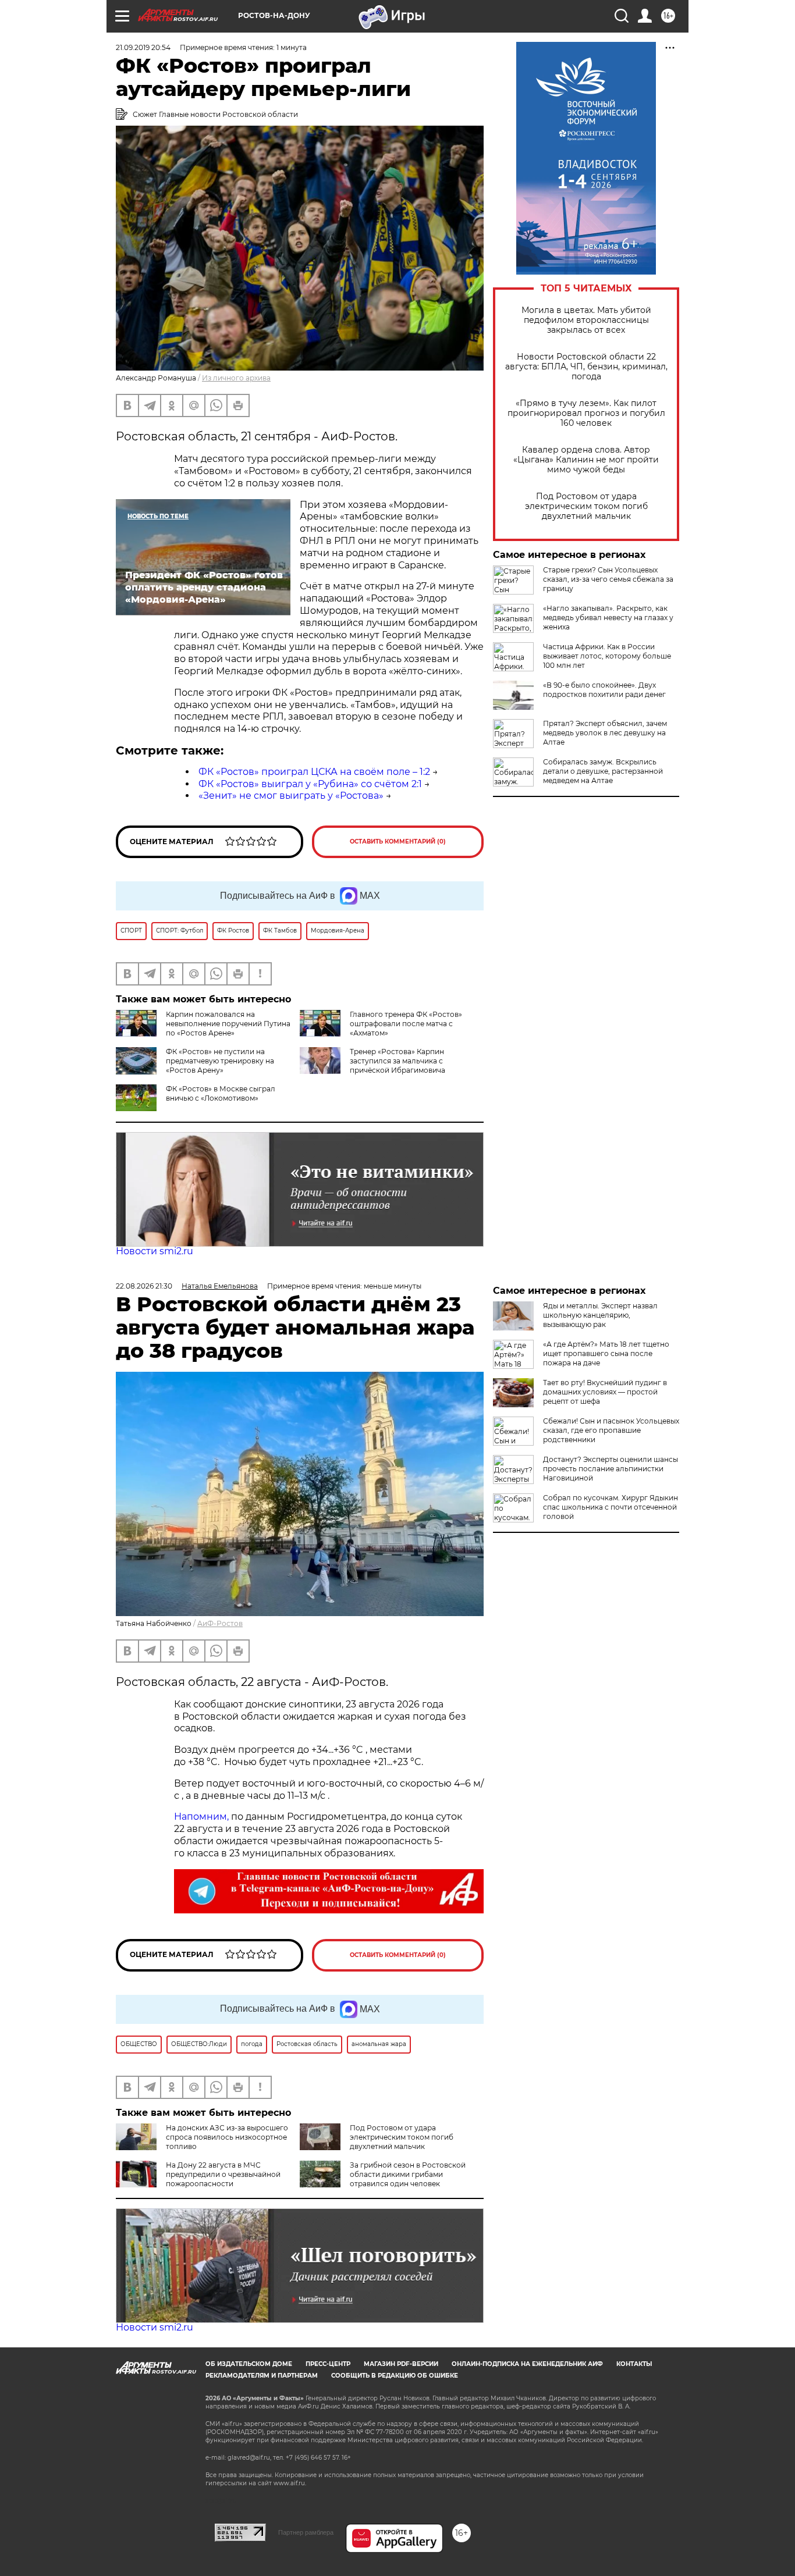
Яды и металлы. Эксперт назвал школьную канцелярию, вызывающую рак (600, 1315)
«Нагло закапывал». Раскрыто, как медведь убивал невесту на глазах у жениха (608, 618)
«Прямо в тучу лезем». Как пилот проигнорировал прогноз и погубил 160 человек (586, 413)
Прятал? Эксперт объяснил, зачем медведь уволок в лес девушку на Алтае (605, 733)
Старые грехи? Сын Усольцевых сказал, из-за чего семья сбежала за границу (608, 579)
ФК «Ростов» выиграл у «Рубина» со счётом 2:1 (310, 784)
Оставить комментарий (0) (398, 842)
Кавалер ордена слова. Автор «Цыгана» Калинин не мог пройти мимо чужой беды (586, 460)
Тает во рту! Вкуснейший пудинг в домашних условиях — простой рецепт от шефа (605, 1392)
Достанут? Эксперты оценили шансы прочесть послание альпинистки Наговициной (611, 1469)
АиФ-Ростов (220, 1623)
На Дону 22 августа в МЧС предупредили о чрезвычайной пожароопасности (223, 2174)
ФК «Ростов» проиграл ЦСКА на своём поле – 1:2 (314, 772)
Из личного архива (236, 378)
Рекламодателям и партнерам (262, 2376)
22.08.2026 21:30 (144, 1286)
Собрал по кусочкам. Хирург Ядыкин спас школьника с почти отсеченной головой (611, 1507)
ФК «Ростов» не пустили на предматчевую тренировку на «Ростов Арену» (220, 1061)
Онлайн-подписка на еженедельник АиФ (527, 2364)
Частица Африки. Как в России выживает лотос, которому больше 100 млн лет (607, 656)
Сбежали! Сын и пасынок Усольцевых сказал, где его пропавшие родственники (611, 1430)
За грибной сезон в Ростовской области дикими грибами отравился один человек (408, 2174)
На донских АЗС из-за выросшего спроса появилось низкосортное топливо (227, 2137)
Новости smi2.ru (155, 1251)
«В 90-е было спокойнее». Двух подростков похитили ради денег (604, 690)
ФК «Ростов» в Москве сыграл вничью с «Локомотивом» (221, 1093)
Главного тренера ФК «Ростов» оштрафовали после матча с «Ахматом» (406, 1024)
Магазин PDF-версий (401, 2364)
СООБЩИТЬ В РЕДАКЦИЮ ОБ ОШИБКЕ (395, 2376)
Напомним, (201, 1817)
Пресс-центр (328, 2364)
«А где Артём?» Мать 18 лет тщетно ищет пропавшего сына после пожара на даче (606, 1353)
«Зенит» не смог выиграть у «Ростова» (291, 796)
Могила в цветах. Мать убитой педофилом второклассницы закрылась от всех (586, 320)
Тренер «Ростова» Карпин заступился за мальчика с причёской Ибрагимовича (397, 1061)
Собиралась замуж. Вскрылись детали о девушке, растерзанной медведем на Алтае (603, 771)
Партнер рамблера (306, 2532)
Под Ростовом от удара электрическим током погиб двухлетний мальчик (586, 506)
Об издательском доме (249, 2364)
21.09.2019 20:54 (143, 47)
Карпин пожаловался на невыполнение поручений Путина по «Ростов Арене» (228, 1024)
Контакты (634, 2364)
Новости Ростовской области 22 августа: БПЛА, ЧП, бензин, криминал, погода (586, 367)
